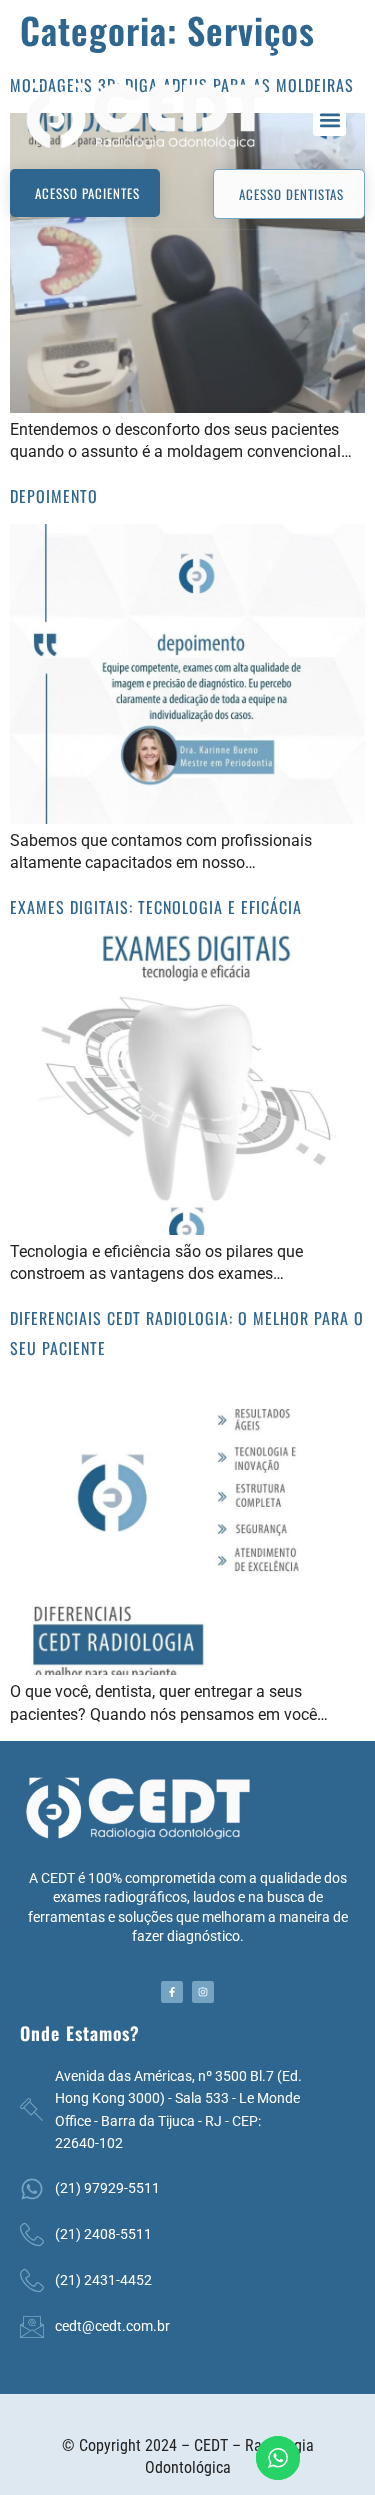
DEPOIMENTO (54, 496)
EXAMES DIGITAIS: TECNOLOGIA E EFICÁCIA (156, 907)
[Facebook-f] (172, 1992)
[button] (329, 119)
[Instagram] (203, 1992)
